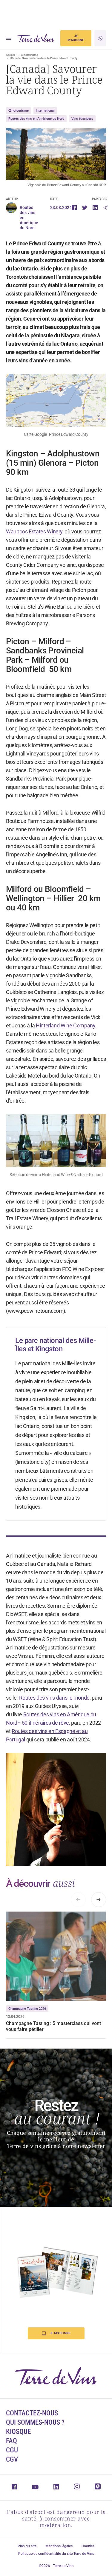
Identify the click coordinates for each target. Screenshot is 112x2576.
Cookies (88, 2546)
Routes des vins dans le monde (54, 1698)
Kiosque (18, 2432)
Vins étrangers (82, 119)
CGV (12, 2459)
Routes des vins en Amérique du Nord (36, 119)
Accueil (11, 55)
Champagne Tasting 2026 (27, 2009)
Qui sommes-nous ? (35, 2422)
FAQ (11, 2441)
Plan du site (27, 2546)
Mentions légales (59, 2546)
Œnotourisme (29, 55)
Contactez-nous (32, 2413)
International (45, 111)
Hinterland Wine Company (66, 1025)
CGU (12, 2450)
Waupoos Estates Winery (34, 531)
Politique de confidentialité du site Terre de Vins (56, 2554)
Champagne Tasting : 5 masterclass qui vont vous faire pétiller (53, 2026)
